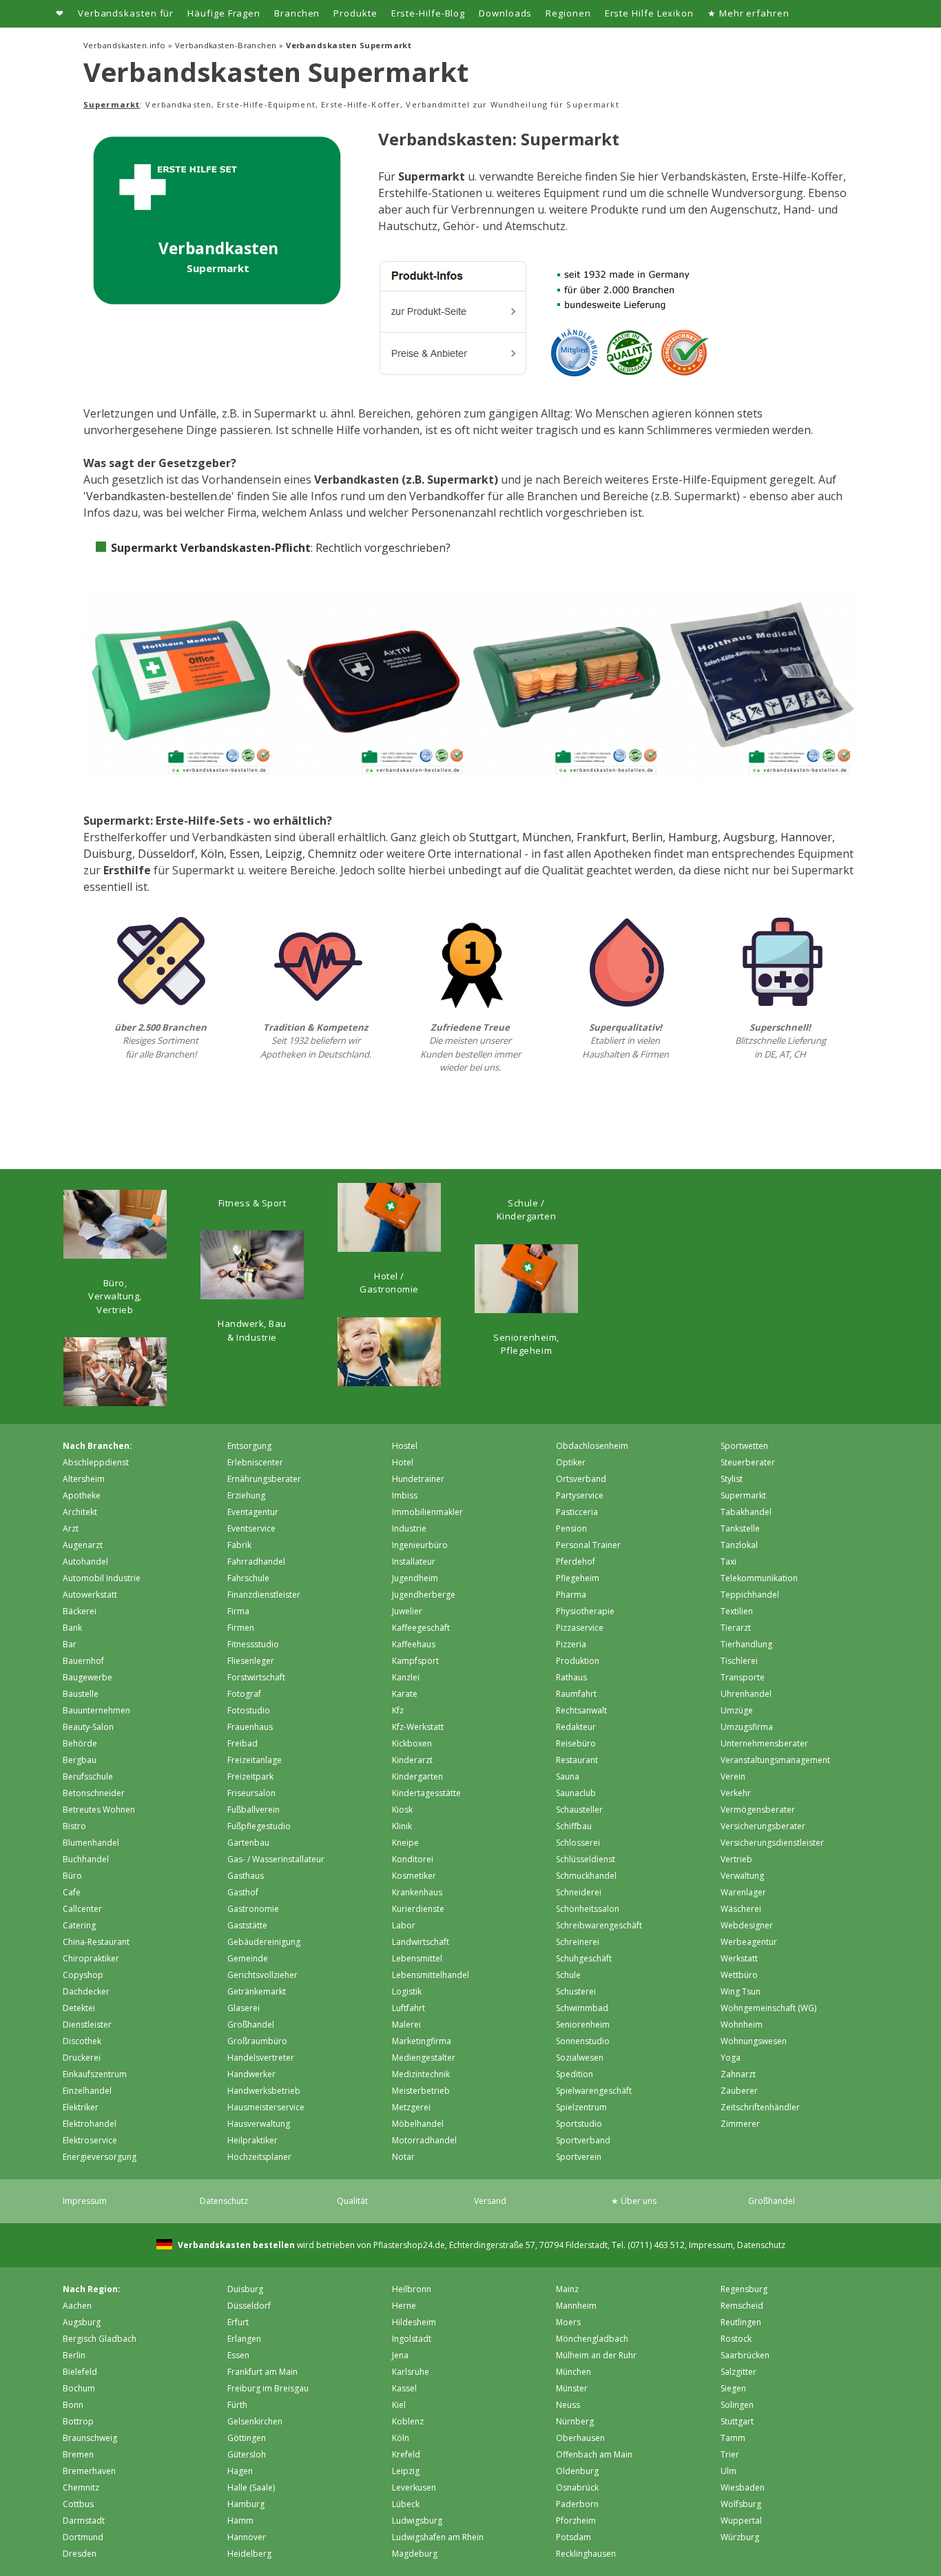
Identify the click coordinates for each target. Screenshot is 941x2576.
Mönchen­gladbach (592, 2339)
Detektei (79, 2008)
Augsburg (749, 837)
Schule (568, 1975)
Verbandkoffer (447, 496)
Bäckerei (80, 1611)
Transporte (743, 1677)
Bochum (79, 2388)
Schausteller (579, 1810)
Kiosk (402, 1810)
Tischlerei (739, 1661)
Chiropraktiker (91, 1958)
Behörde (80, 1743)
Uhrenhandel (746, 1694)
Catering (79, 1925)
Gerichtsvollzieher (262, 1975)
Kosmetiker (414, 1876)
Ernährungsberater (264, 1479)
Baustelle (81, 1694)
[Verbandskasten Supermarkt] (549, 380)
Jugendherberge (424, 1595)
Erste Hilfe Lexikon (649, 13)
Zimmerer (740, 2124)
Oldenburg (577, 2471)
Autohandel (85, 1562)
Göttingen (247, 2438)
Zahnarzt (738, 2074)
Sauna (568, 1776)
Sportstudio (579, 2124)
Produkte (355, 13)
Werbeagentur (749, 1942)
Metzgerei (411, 2107)
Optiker (571, 1462)
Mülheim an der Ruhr (596, 2355)
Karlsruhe (411, 2372)
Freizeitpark (250, 1776)
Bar (70, 1644)
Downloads (505, 13)
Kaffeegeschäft (421, 1628)
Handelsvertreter (261, 2058)
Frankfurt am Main (262, 2372)
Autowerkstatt (90, 1595)
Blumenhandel (91, 1843)
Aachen (77, 2306)
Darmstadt (84, 2521)
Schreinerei (578, 1942)
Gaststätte (247, 1925)
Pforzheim (576, 2521)
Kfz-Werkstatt (418, 1727)
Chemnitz (332, 854)
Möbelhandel (418, 2124)
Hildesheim (414, 2322)
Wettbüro (739, 1975)
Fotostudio (249, 1710)
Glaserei (244, 2008)
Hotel (403, 1462)
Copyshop (83, 1975)
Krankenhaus (417, 1892)
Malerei (406, 2024)
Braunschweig (90, 2438)
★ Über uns (634, 2201)
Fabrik (239, 1545)
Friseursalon (251, 1793)
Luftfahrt (409, 2008)
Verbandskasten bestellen (235, 2245)
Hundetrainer (418, 1479)
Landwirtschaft (421, 1942)
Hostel (405, 1446)
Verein (733, 1776)
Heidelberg (249, 2554)
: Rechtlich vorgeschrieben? (281, 548)
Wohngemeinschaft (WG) (768, 2008)
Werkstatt (739, 1958)
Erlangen (244, 2339)
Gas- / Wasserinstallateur (276, 1859)
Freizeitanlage (255, 1760)
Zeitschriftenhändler (760, 2107)
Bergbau (80, 1760)
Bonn (73, 2405)
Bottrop (78, 2421)
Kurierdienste (418, 1909)
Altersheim (84, 1479)
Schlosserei (578, 1843)
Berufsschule (88, 1776)
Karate (405, 1694)
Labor (404, 1925)
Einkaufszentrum (95, 2074)
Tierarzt (736, 1628)
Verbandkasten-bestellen (152, 496)
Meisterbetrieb (421, 2091)
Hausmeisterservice (266, 2107)
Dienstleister (87, 2024)
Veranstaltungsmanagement (775, 1760)
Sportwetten (744, 1446)
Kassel (404, 2388)
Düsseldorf (166, 854)
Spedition (575, 2074)
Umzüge (737, 1710)
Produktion (578, 1661)
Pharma (571, 1595)
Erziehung (246, 1495)
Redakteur (576, 1727)
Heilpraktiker (252, 2140)
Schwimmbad (582, 2008)
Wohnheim (742, 2024)
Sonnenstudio (583, 2041)
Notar (403, 2157)
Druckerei (82, 2058)
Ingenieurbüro (420, 1545)
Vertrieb (736, 1859)
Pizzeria (571, 1644)
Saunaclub (576, 1793)
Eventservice (251, 1528)
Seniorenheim (583, 2024)
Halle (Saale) (251, 2487)
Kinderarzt (412, 1760)
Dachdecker (86, 1991)
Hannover (806, 837)
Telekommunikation (759, 1578)
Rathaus (571, 1677)
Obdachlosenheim (592, 1446)
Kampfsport (415, 1661)
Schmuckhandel (586, 1876)
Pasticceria (577, 1512)
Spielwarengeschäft (594, 2091)
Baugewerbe (87, 1677)
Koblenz (408, 2421)
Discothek (82, 2041)
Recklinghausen (586, 2554)
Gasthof (243, 1892)
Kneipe (405, 1843)
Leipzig (284, 854)
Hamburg (693, 837)
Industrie (409, 1528)
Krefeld (406, 2454)
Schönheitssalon (588, 1909)
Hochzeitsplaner (259, 2157)
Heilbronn (412, 2289)
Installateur (414, 1562)
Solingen (737, 2405)
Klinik (402, 1826)
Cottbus (78, 2504)
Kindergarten (417, 1776)
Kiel (399, 2405)
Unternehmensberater (764, 1743)
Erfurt (238, 2322)
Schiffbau (574, 1826)
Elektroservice (90, 2140)
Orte (440, 854)
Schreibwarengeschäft (599, 1925)
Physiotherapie (585, 1611)
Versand (490, 2201)
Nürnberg (575, 2421)
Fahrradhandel (256, 1562)
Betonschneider (94, 1793)
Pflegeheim (578, 1578)
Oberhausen (580, 2438)
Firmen (241, 1628)
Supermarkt (743, 1495)
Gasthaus (246, 1876)
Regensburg (744, 2289)
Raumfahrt (576, 1694)
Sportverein (579, 2157)
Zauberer (739, 2091)
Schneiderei (579, 1892)
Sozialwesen (580, 2058)
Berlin (647, 837)
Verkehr (736, 1793)
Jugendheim (415, 1578)
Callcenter (82, 1909)
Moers (568, 2322)
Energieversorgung (100, 2157)
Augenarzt (83, 1545)
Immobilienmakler (427, 1512)
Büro (72, 1876)
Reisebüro (576, 1743)
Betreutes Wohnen (99, 1810)
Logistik (407, 1991)
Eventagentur (253, 1512)
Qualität (352, 2201)
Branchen (297, 13)
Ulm (728, 2471)
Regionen (568, 13)
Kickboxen (412, 1743)
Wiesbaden (743, 2487)
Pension (571, 1528)
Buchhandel (86, 1859)
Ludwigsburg (417, 2521)
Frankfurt (601, 837)
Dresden (80, 2554)
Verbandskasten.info (125, 45)
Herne (404, 2306)
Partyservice (580, 1495)
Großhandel (251, 2024)
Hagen (240, 2471)
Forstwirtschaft (256, 1677)
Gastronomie (253, 1909)
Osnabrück (577, 2487)
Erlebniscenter (255, 1462)
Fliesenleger (251, 1661)
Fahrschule (248, 1578)
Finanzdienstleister (264, 1595)
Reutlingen (741, 2322)
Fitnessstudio (253, 1644)
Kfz (398, 1710)
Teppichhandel (750, 1595)
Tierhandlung (746, 1644)
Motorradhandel (424, 2140)
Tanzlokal (739, 1545)
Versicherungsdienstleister (772, 1843)
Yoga (731, 2058)
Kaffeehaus (414, 1644)
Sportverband (583, 2140)
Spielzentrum (581, 2107)
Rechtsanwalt (581, 1710)
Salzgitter (738, 2372)
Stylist (732, 1479)
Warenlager (743, 1892)
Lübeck (406, 2504)
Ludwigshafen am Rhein (438, 2537)
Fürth (237, 2405)
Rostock (736, 2339)
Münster (572, 2388)
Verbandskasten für (126, 13)
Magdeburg (415, 2554)
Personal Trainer (588, 1545)
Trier (730, 2454)
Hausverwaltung (259, 2124)
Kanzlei (406, 1677)
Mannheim (576, 2306)
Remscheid (742, 2306)
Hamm (240, 2521)
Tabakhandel (746, 1512)
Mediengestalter (424, 2058)
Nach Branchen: (97, 1446)
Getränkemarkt (257, 1991)
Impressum (85, 2201)
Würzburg (740, 2537)
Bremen (78, 2454)
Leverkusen (414, 2487)
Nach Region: (92, 2289)
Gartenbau (248, 1843)
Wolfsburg (741, 2504)
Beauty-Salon (88, 1727)
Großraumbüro (257, 2041)
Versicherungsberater (763, 1826)
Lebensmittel (417, 1958)
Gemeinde (248, 1958)
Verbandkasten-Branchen (226, 45)
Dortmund (83, 2537)
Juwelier (407, 1611)
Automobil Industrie (102, 1578)
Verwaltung (742, 1876)
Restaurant (577, 1760)
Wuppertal (741, 2521)
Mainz (567, 2289)
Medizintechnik (421, 2074)
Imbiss (405, 1495)
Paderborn (577, 2504)
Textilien (737, 1611)
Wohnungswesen (754, 2041)
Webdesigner (747, 1925)
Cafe (72, 1892)
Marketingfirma (422, 2041)
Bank (72, 1628)
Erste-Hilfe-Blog (428, 13)
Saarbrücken (745, 2355)
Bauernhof (83, 1661)
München (547, 837)
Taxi (728, 1562)
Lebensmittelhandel (431, 1975)
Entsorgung (249, 1446)
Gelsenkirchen (255, 2421)
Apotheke (82, 1495)
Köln (212, 854)
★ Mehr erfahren (748, 13)
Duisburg (108, 854)
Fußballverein (254, 1810)
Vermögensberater (758, 1810)
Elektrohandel (90, 2124)
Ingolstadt (412, 2339)
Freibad (242, 1743)
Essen (245, 854)
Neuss (568, 2405)
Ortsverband (581, 1479)
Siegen (733, 2388)
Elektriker (81, 2107)
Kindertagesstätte (426, 1793)
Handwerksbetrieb (264, 2091)
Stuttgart (493, 837)
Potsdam (573, 2537)
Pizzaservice (580, 1628)
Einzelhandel (87, 2091)
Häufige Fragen (224, 13)
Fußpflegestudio (259, 1826)
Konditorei (413, 1859)
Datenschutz (224, 2201)
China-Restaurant (96, 1942)
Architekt (80, 1512)
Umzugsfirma (747, 1727)
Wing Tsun (741, 1991)
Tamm (733, 2438)
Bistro (74, 1826)
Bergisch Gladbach (100, 2339)
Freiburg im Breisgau (268, 2388)
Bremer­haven (89, 2471)
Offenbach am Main (594, 2454)
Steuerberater (748, 1462)
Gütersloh (247, 2454)
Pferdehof (576, 1562)
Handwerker (251, 2074)
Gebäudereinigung (264, 1942)
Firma (238, 1611)
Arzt (71, 1528)
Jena (400, 2355)
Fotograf (244, 1694)
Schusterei (576, 1991)
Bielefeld (80, 2372)
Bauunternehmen (96, 1710)
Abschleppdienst (96, 1462)
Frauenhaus (250, 1727)
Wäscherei (741, 1909)
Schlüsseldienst (586, 1859)
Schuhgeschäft (584, 1958)
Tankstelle (740, 1528)
